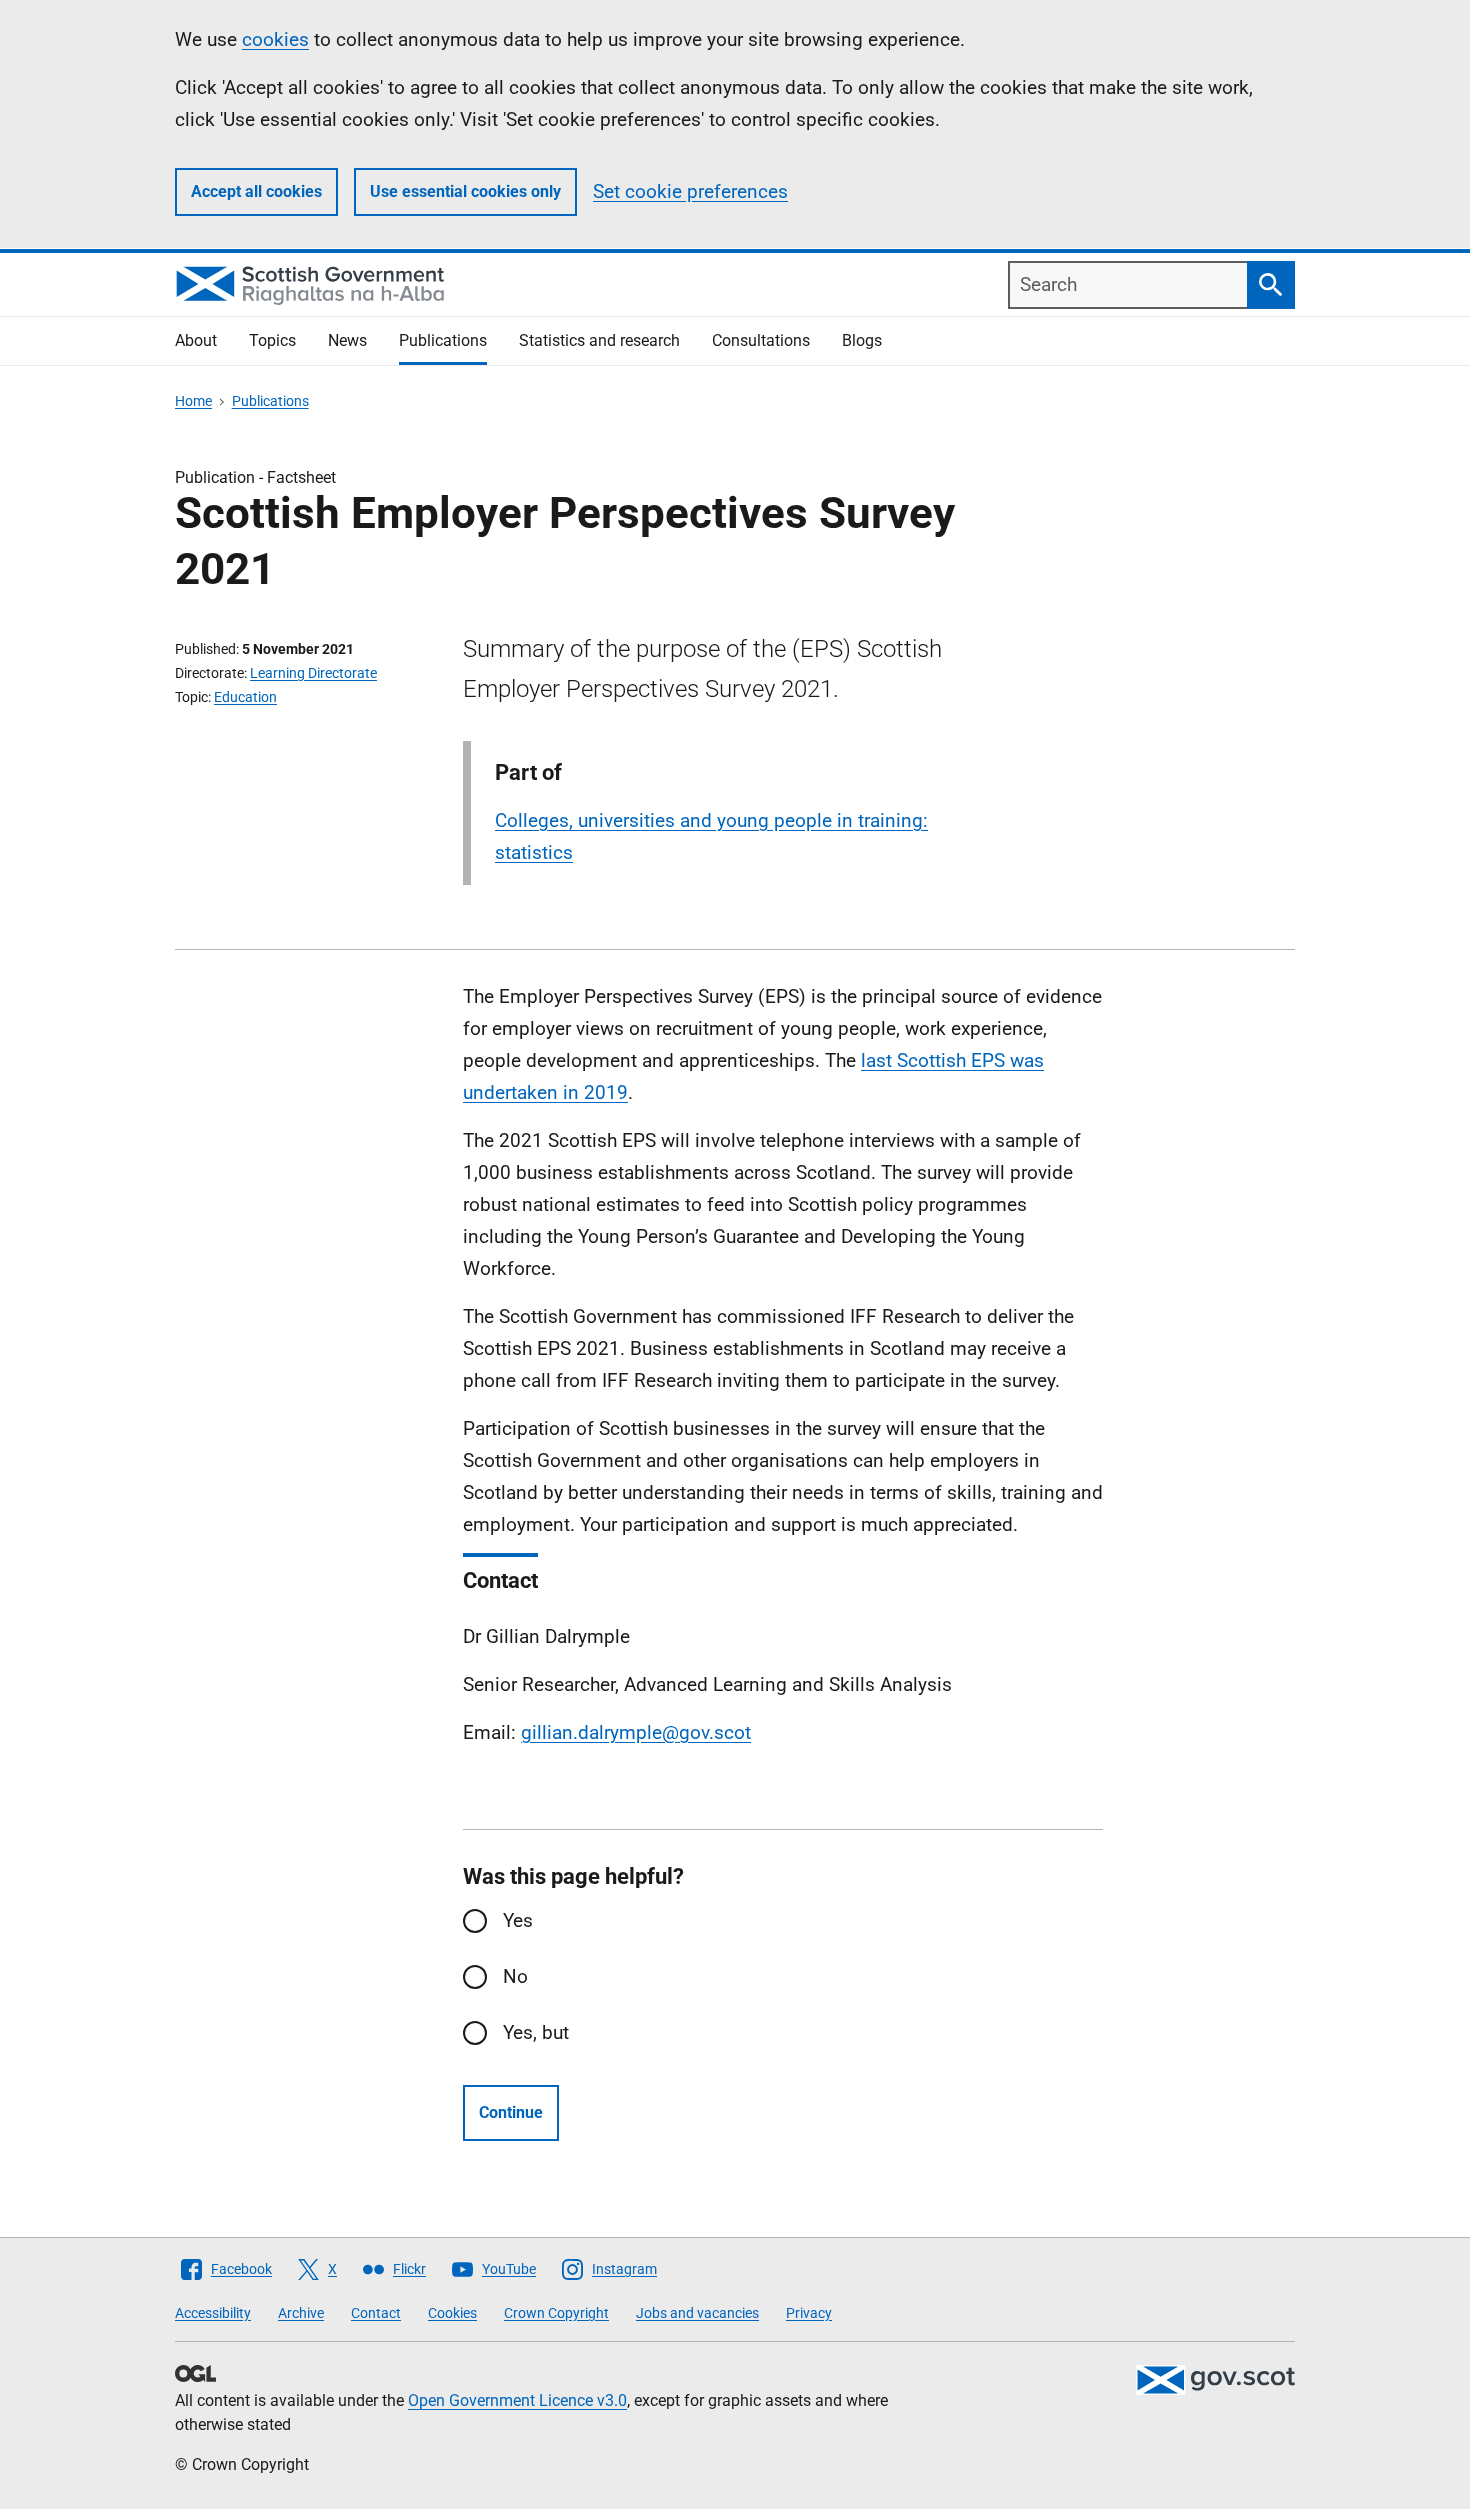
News (347, 340)
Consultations (761, 340)
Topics (272, 340)
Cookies (452, 2313)
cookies (275, 39)
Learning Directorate (313, 673)
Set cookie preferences (690, 191)
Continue (511, 2112)
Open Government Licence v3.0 (517, 2400)
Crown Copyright (556, 2313)
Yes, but (536, 2032)
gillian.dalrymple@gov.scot (636, 1732)
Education (245, 697)
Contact (376, 2313)
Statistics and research (599, 340)
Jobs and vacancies (697, 2313)
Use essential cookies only (465, 191)
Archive (301, 2313)
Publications (443, 340)
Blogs (862, 340)
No (515, 1976)
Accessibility (213, 2313)
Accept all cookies (256, 191)
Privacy (809, 2313)
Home (193, 401)
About (196, 340)
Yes (518, 1920)
